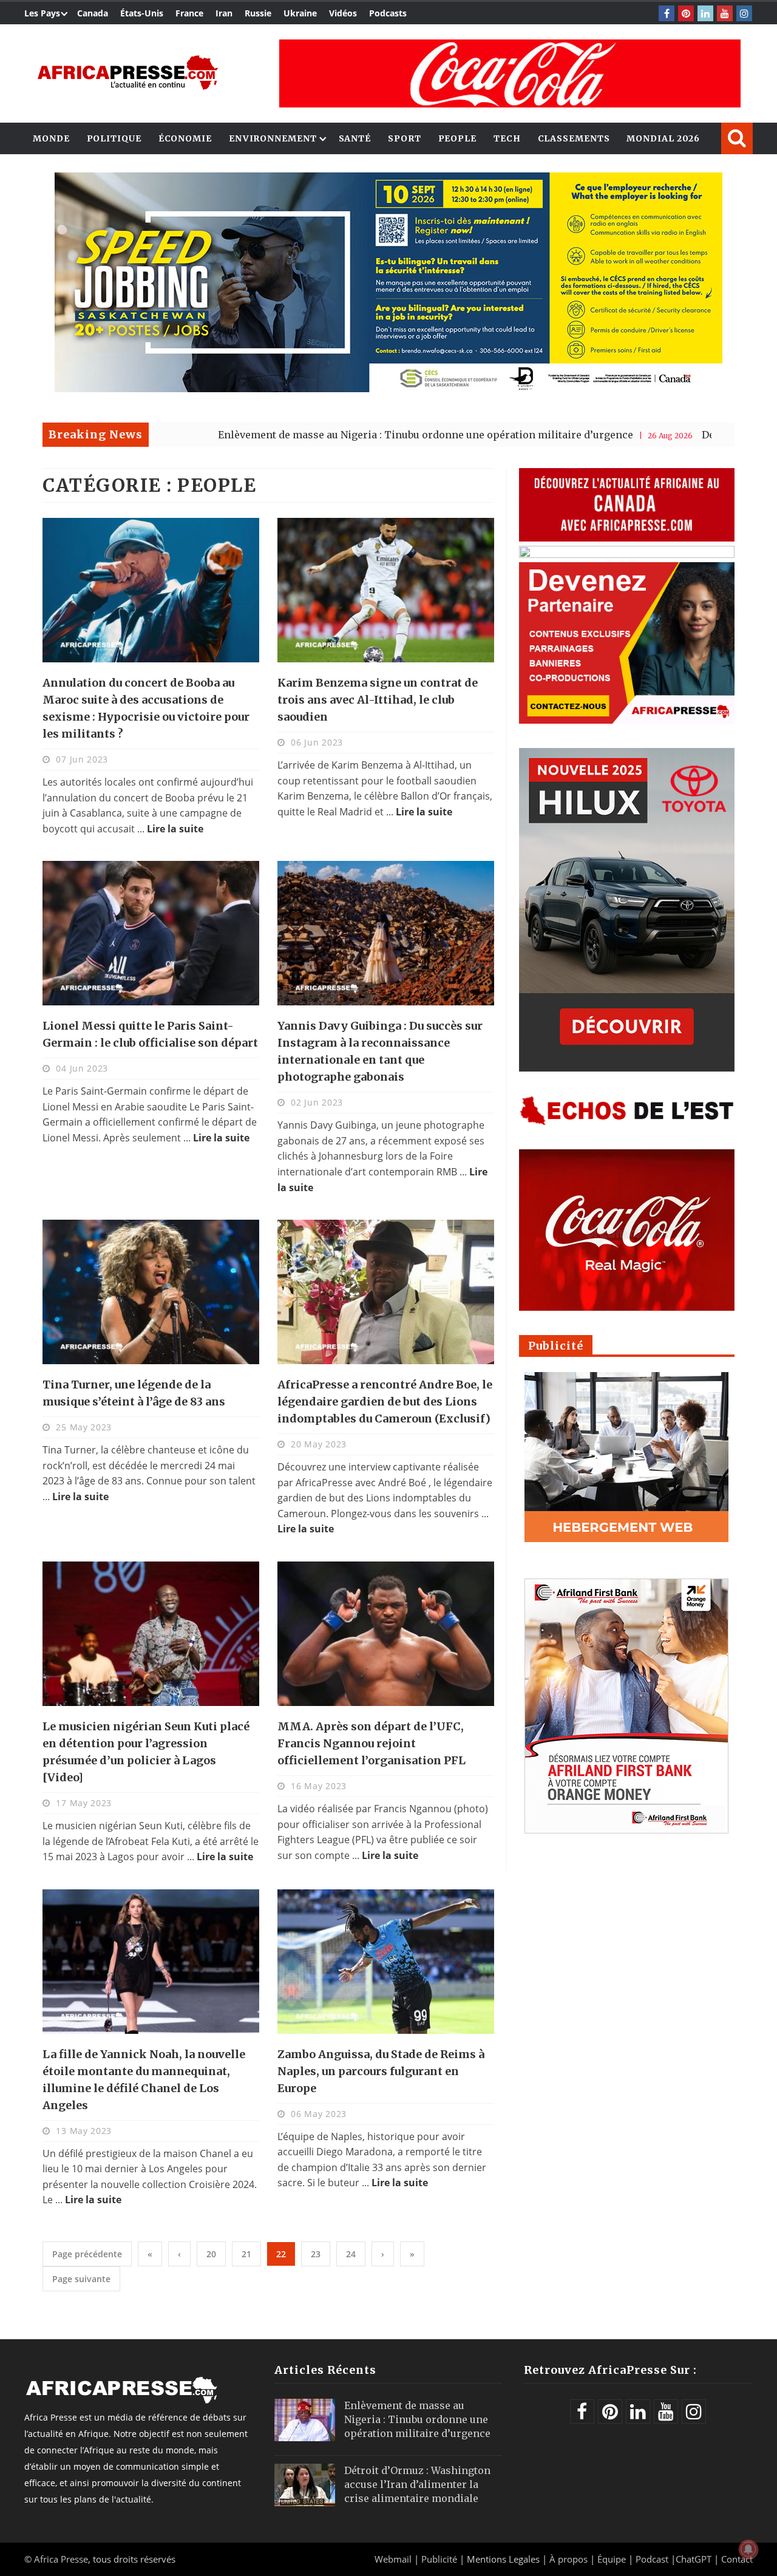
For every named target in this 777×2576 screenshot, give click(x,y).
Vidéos (343, 13)
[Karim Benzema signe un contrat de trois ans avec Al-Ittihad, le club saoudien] (386, 590)
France (189, 13)
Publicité (440, 2559)
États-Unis (142, 13)
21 (246, 2254)
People (457, 138)
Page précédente (87, 2254)
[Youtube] (725, 13)
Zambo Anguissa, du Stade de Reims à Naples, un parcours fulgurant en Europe (381, 2071)
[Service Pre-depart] (388, 389)
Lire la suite (175, 829)
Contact (737, 2559)
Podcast (652, 2559)
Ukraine (300, 13)
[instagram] (744, 13)
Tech (507, 138)
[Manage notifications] (748, 2549)
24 (351, 2254)
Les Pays (42, 13)
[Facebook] (667, 13)
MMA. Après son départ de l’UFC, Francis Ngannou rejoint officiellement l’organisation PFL (372, 1743)
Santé (355, 138)
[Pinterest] (686, 13)
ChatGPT (694, 2559)
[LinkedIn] (705, 13)
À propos (568, 2559)
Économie (185, 138)
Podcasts (388, 13)
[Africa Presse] (127, 73)
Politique (114, 138)
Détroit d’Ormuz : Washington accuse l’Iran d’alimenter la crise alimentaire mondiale (417, 2484)
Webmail (393, 2559)
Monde (51, 138)
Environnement (273, 138)
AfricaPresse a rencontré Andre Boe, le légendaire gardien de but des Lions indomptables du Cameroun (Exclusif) (385, 1402)
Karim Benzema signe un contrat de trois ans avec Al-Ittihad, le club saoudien (378, 700)
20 (211, 2254)
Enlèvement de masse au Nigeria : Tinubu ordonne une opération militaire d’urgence (297, 435)
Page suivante (81, 2279)
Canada (93, 13)
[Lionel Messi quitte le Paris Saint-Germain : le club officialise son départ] (151, 933)
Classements (574, 138)
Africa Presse (61, 2559)
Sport (405, 138)
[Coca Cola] (510, 73)
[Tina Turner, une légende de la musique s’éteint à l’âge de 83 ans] (151, 1292)
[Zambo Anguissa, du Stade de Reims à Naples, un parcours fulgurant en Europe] (386, 1962)
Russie (258, 13)
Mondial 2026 (663, 138)
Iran (224, 13)
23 (316, 2254)
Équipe (613, 2559)
